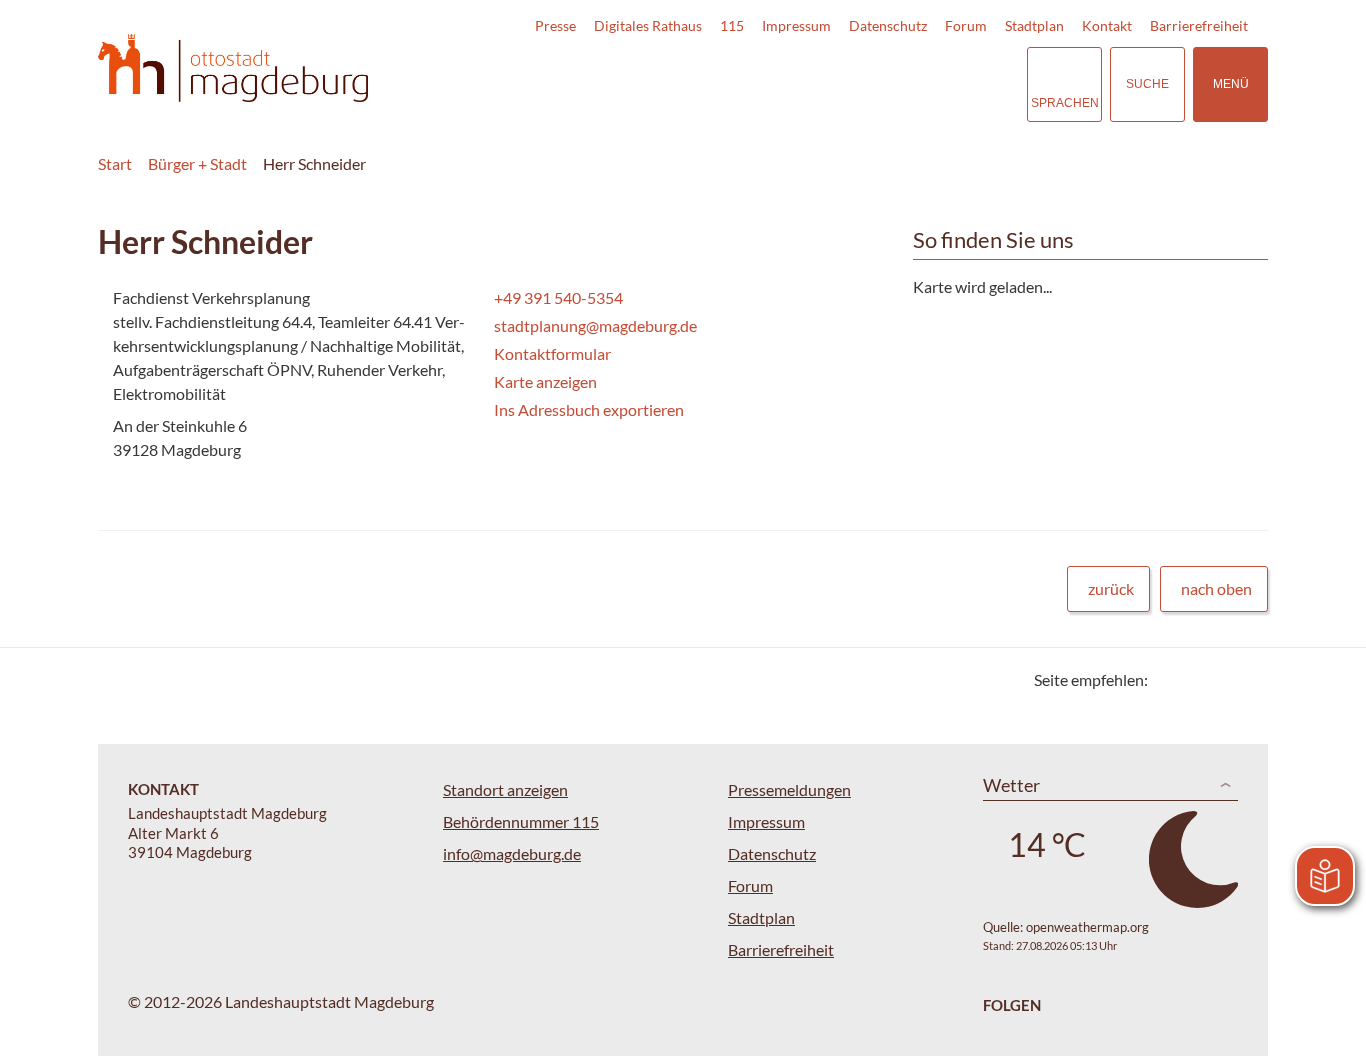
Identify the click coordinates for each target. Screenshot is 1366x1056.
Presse (555, 25)
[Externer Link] (872, 84)
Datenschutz (888, 25)
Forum (966, 25)
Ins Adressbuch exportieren (589, 409)
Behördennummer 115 (521, 821)
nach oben (1216, 588)
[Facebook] (1195, 679)
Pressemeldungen (789, 789)
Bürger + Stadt (197, 163)
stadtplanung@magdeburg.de (593, 325)
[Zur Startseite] (233, 68)
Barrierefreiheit (1199, 25)
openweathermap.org (1087, 927)
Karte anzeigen (545, 381)
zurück (1111, 588)
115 (732, 25)
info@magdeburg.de (512, 853)
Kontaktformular (552, 353)
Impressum (796, 25)
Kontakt (1107, 25)
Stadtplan (1034, 25)
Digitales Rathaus (648, 25)
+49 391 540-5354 (556, 297)
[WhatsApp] (1245, 679)
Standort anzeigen (505, 789)
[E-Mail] (1220, 679)
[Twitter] (1170, 679)
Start (115, 163)
